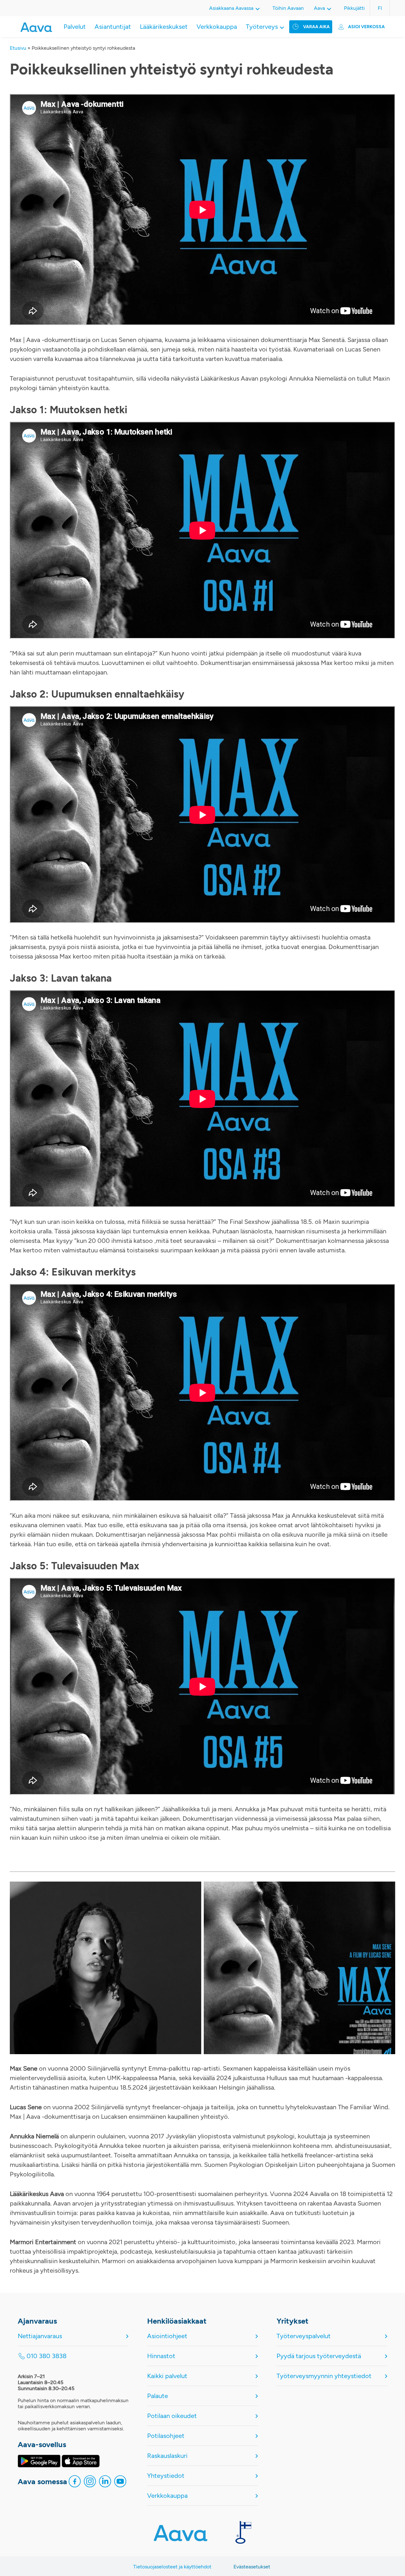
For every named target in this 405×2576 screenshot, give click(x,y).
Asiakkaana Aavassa (231, 8)
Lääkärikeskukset (164, 27)
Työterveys (262, 27)
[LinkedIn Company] (105, 2483)
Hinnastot (161, 2356)
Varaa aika (316, 27)
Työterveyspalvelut (304, 2336)
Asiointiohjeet (167, 2336)
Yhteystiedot (166, 2476)
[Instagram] (90, 2483)
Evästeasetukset (252, 2567)
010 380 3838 (47, 2356)
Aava (319, 8)
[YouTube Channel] (120, 2483)
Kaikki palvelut (167, 2376)
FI (380, 8)
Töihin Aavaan (288, 8)
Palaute (158, 2396)
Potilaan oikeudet (172, 2416)
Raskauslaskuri (167, 2456)
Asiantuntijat (113, 27)
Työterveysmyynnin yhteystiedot (324, 2376)
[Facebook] (75, 2483)
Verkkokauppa (217, 27)
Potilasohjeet (166, 2436)
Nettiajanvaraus (40, 2336)
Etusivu (18, 48)
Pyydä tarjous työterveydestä (319, 2356)
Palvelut (75, 27)
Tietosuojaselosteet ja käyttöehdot (172, 2567)
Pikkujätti (354, 8)
